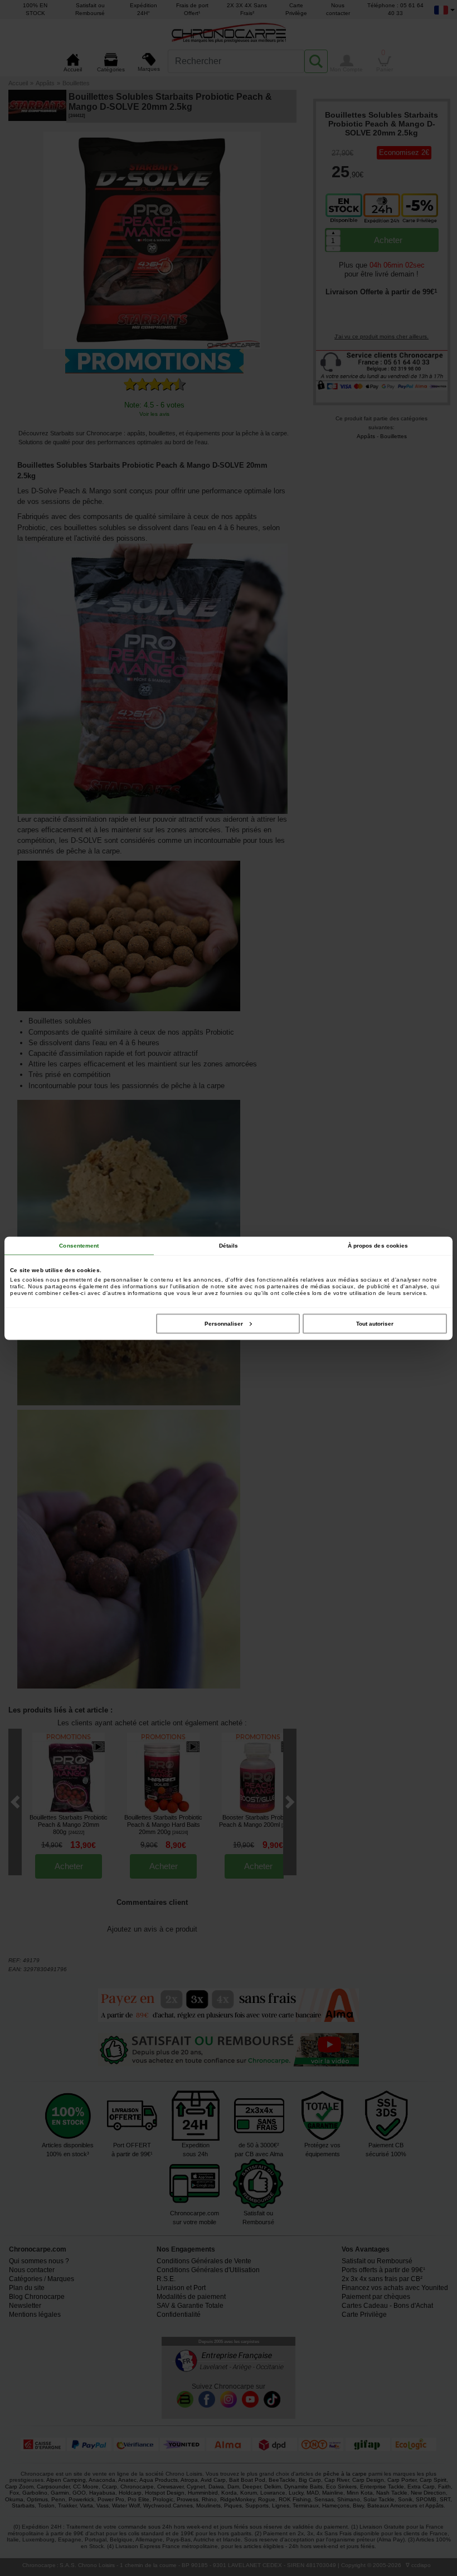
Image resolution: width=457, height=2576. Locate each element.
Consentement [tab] (79, 1245)
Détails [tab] (229, 1245)
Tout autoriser (375, 1323)
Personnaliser (224, 1323)
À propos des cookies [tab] (378, 1245)
